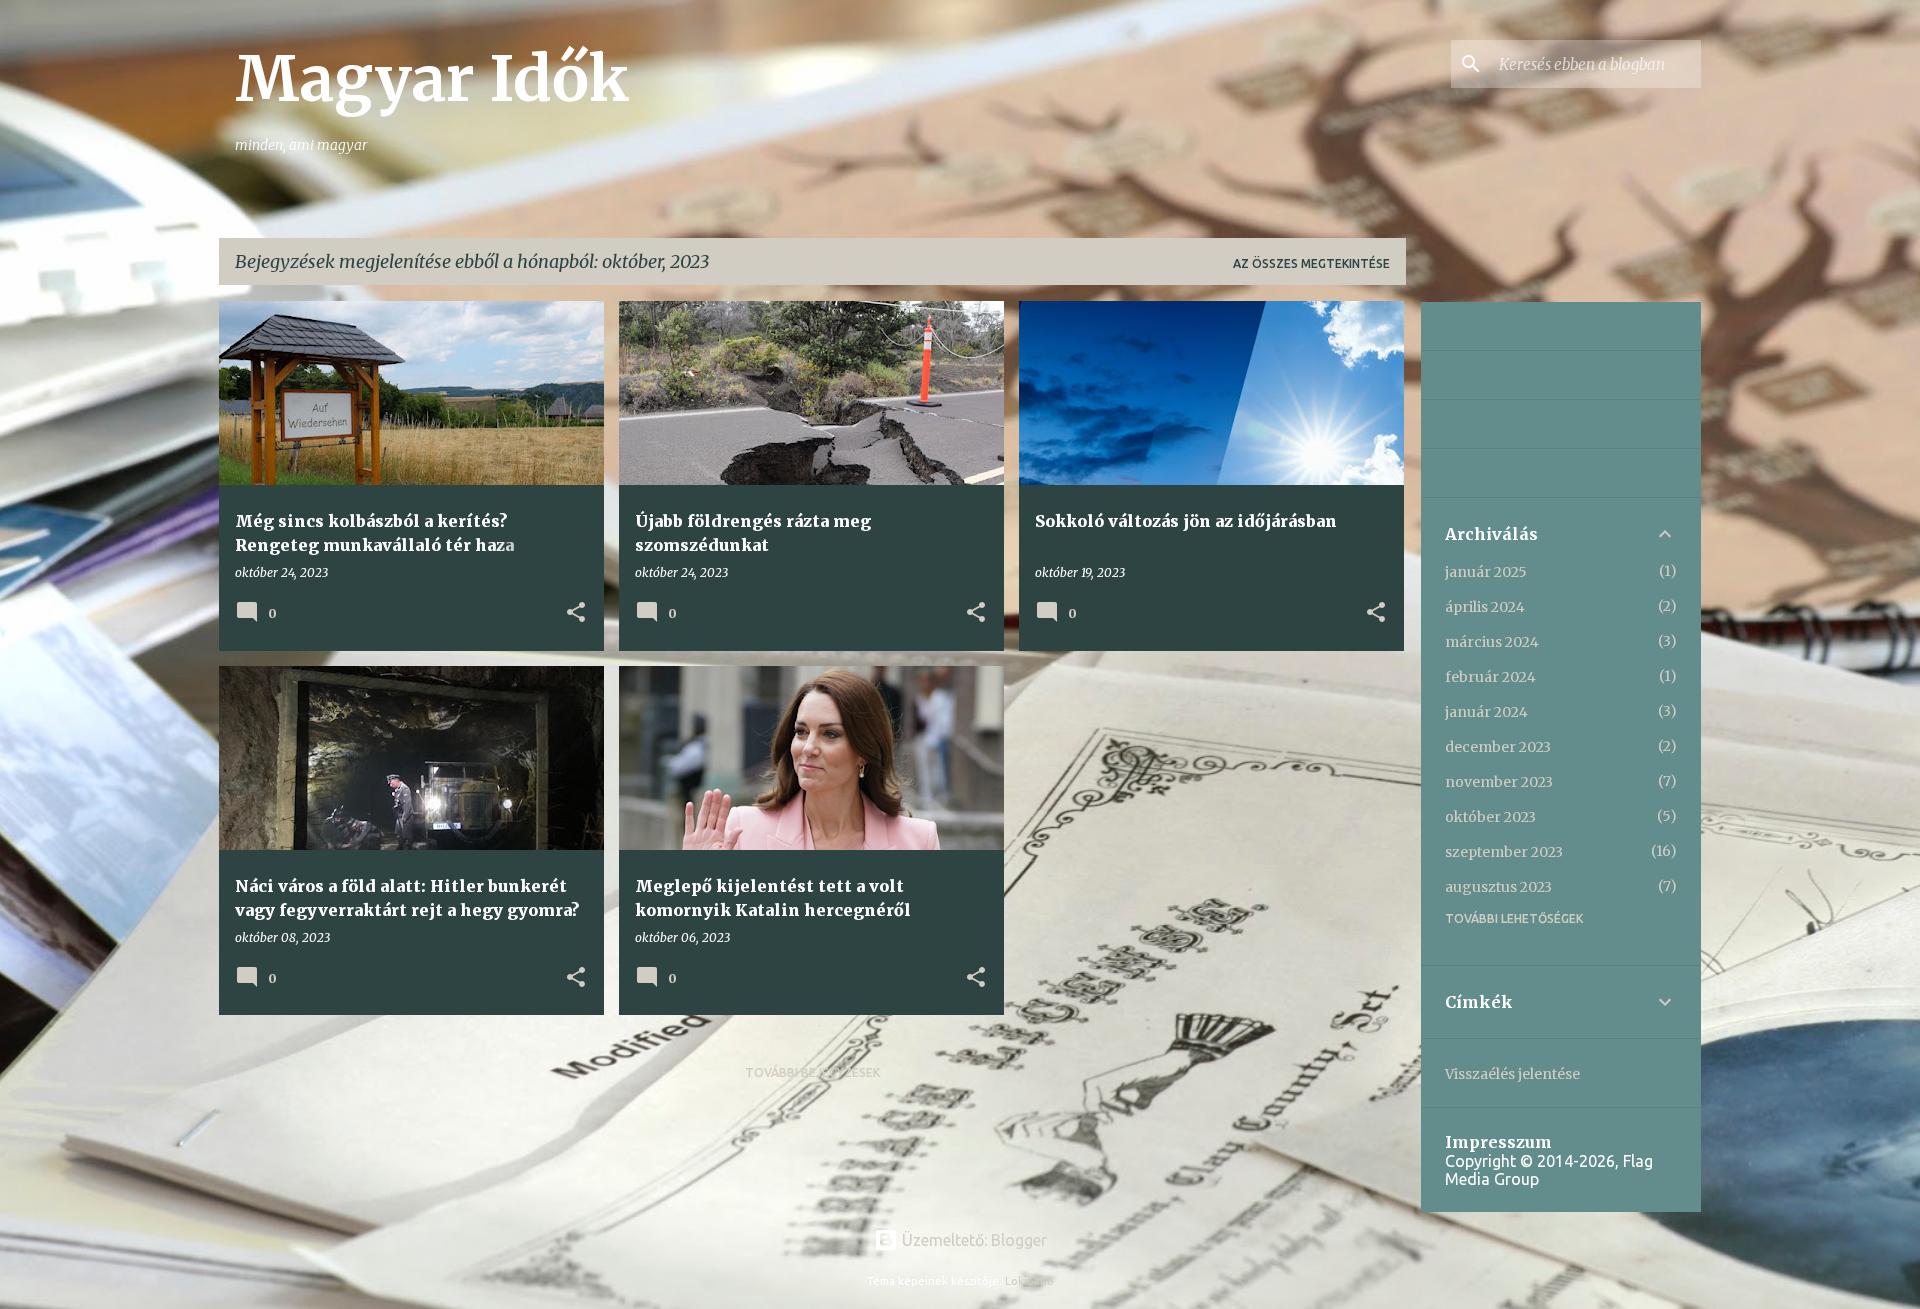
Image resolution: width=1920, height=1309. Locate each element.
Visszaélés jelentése (1512, 1074)
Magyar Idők (432, 79)
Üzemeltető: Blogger (972, 1240)
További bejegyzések (812, 1072)
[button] (576, 613)
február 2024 (1490, 677)
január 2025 (1486, 572)
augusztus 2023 (1498, 887)
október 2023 (1490, 817)
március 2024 (1492, 642)
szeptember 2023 (1504, 852)
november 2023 (1499, 782)
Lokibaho (1029, 1281)
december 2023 (1498, 747)
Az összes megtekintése (1311, 263)
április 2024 (1485, 607)
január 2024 (1486, 712)
